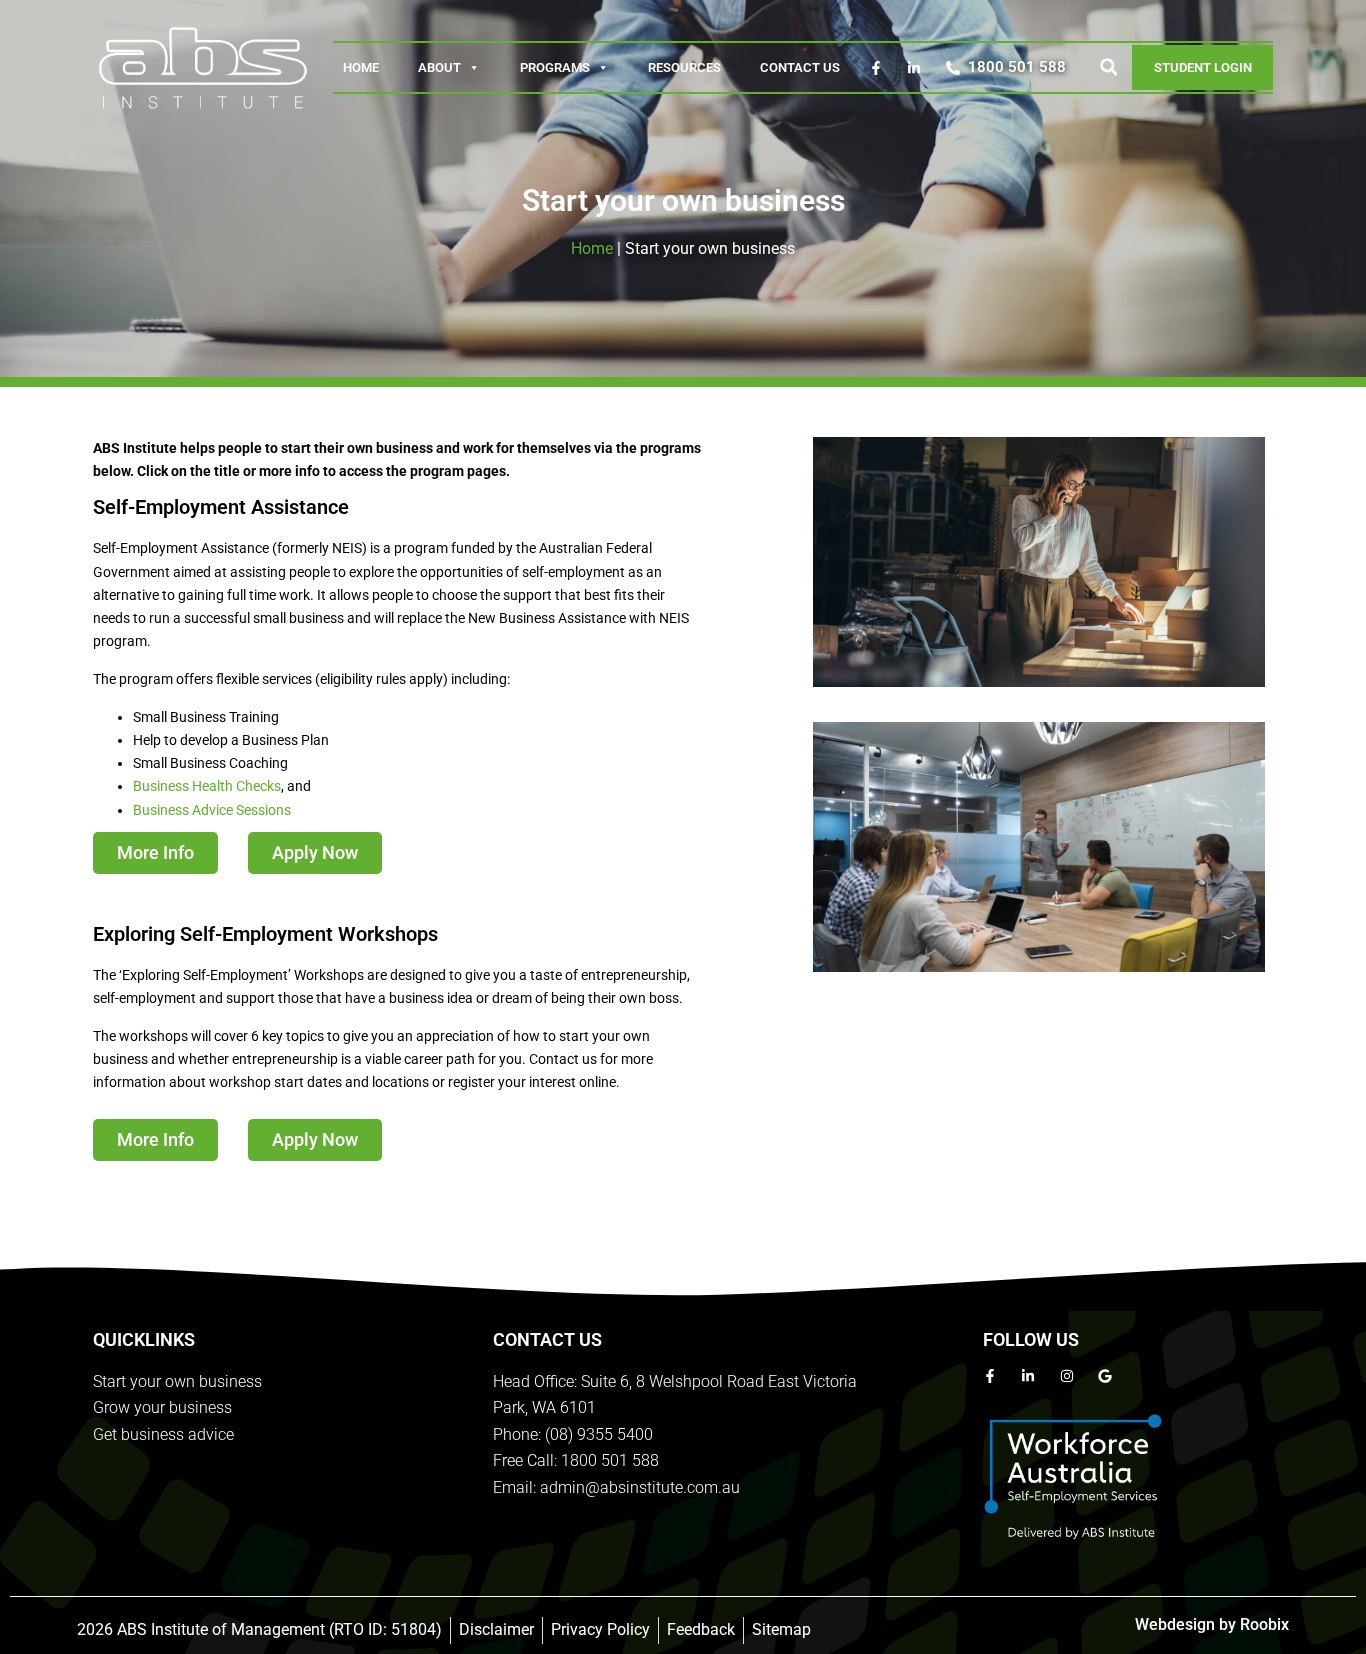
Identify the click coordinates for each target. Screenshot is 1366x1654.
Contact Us (800, 67)
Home (361, 67)
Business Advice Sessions (212, 810)
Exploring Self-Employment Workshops (265, 934)
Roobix (1264, 1624)
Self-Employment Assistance (221, 507)
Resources (684, 67)
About (439, 67)
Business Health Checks (207, 786)
